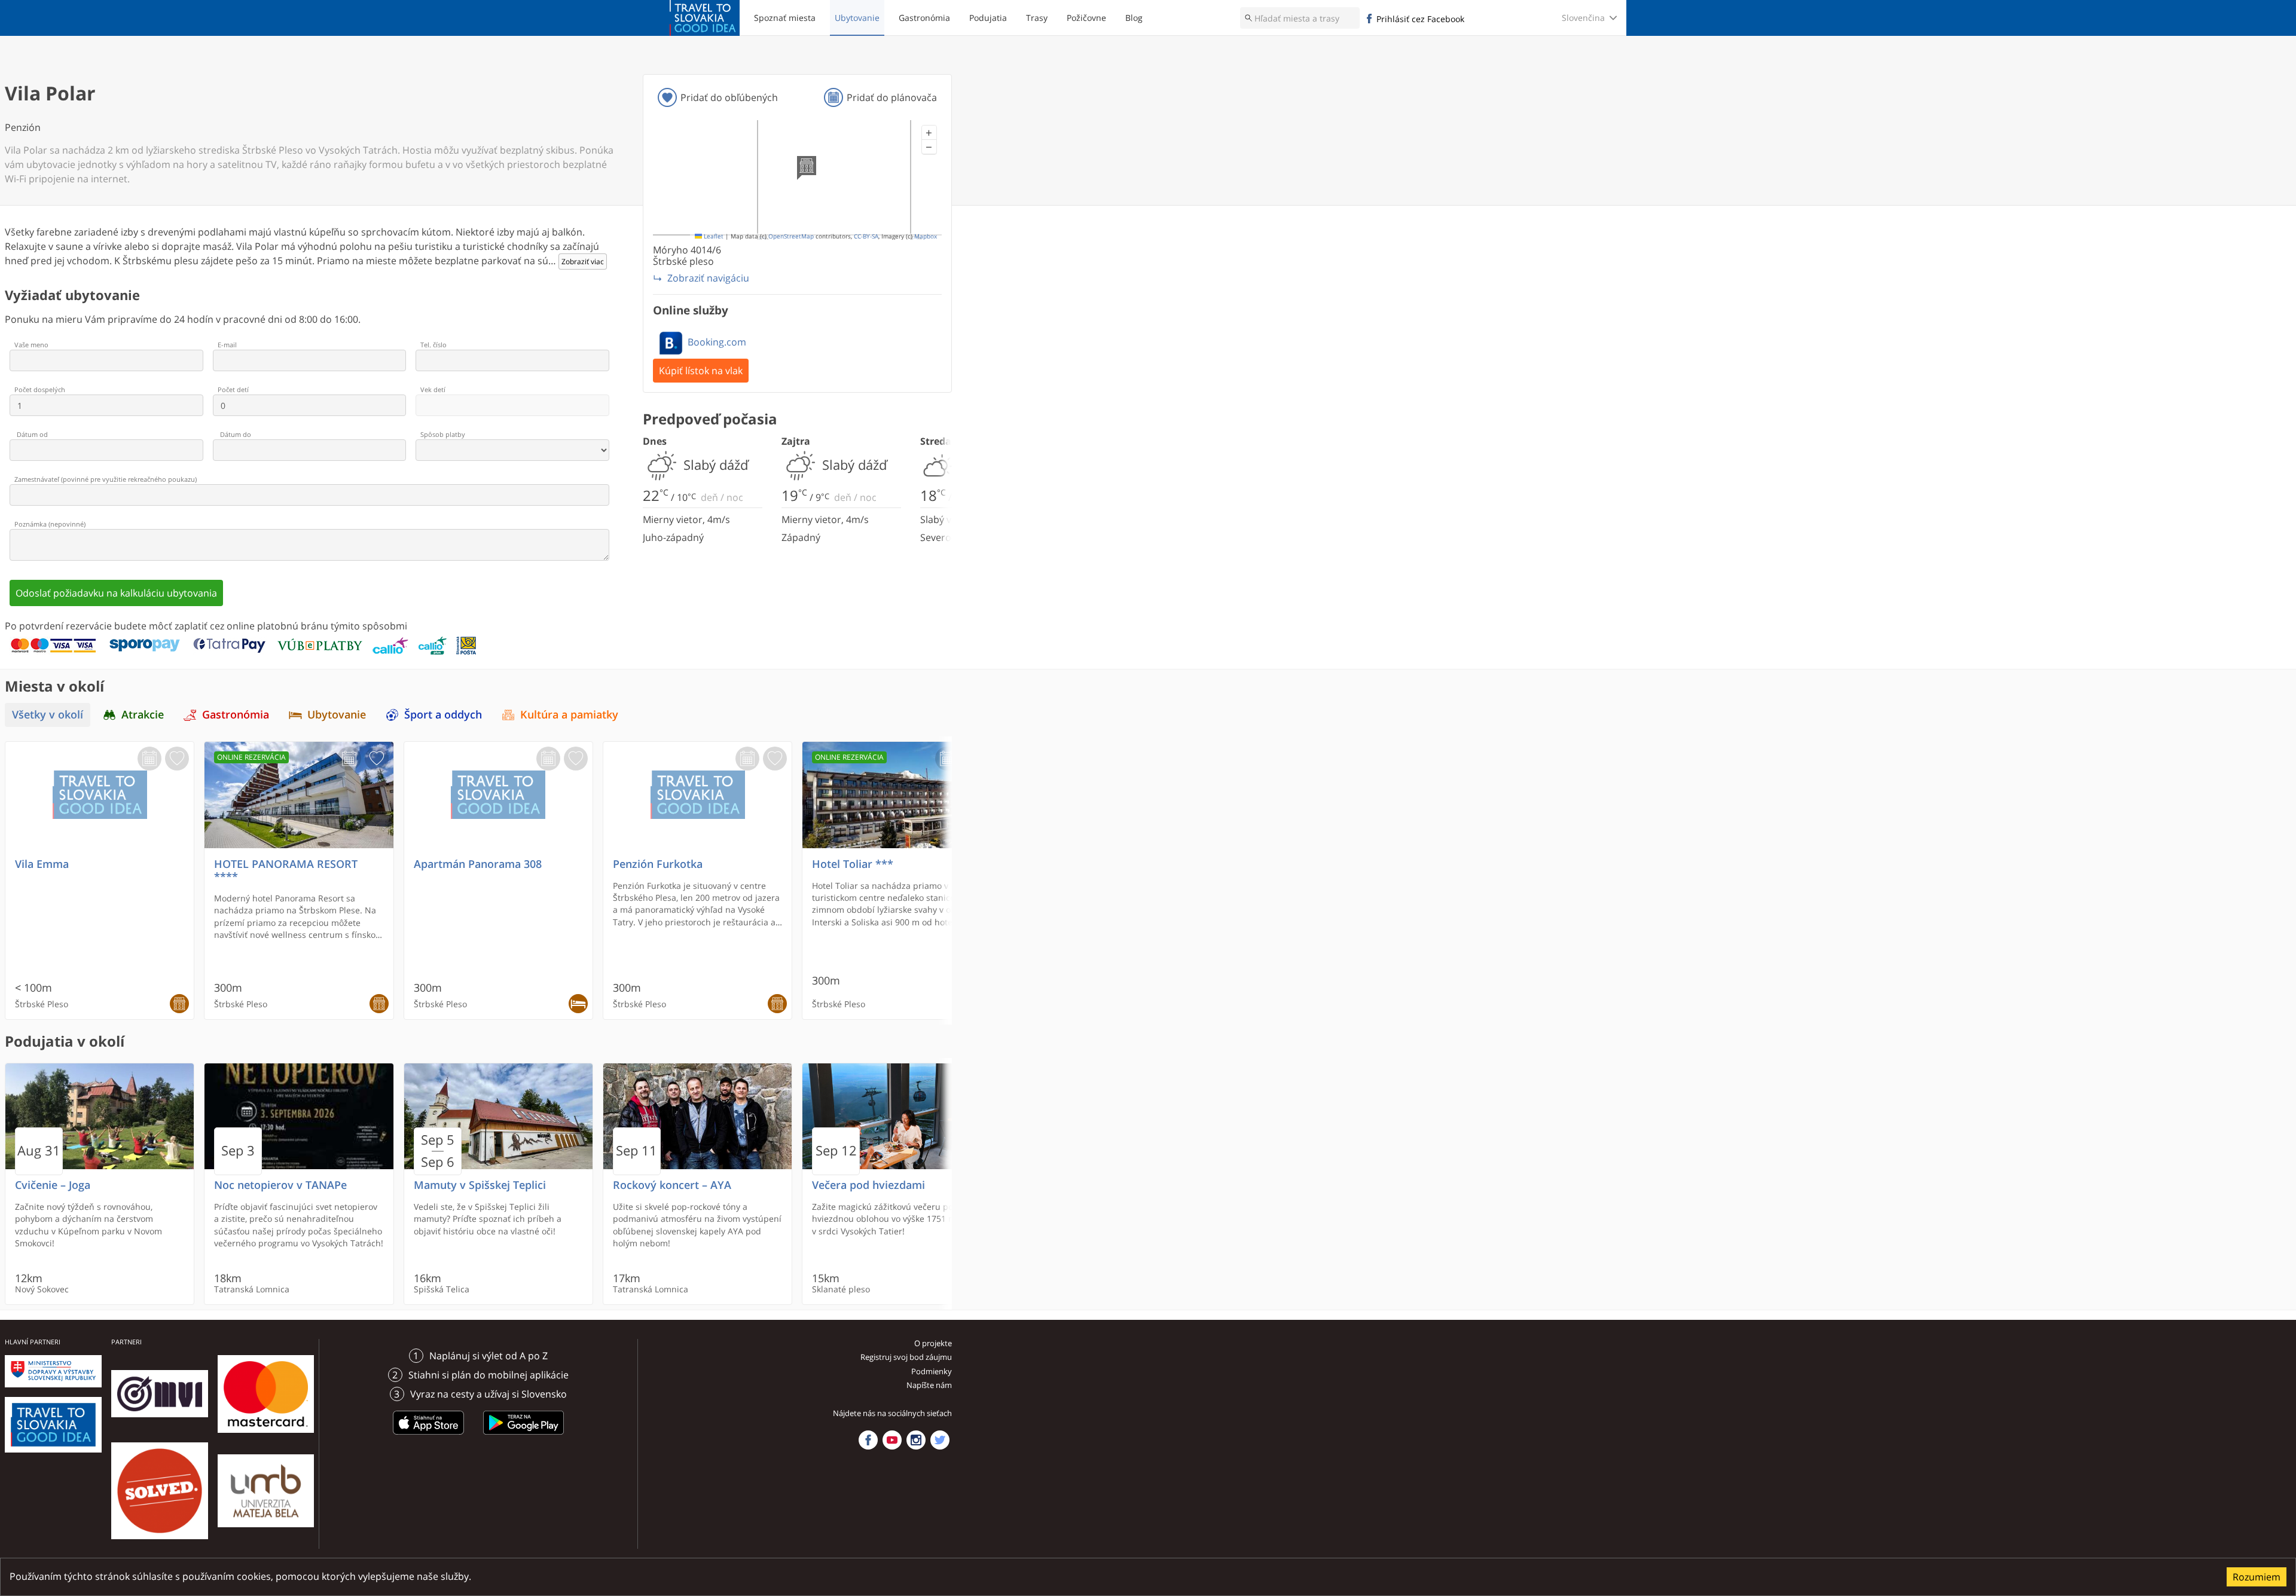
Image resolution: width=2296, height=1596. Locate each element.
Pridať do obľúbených (729, 97)
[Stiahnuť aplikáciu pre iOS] (429, 1436)
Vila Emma (42, 864)
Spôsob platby (443, 434)
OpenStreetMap (791, 236)
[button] (929, 133)
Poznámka (50, 524)
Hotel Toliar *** (853, 864)
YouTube (892, 1440)
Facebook (868, 1440)
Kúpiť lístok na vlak (701, 371)
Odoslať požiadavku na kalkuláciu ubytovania (116, 593)
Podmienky (932, 1371)
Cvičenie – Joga (53, 1185)
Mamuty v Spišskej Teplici (480, 1185)
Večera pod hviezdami (868, 1185)
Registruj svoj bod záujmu (906, 1357)
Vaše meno (31, 345)
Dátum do (236, 434)
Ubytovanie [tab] (337, 715)
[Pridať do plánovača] (149, 759)
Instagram (916, 1440)
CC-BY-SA (866, 236)
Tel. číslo (433, 345)
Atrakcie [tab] (143, 715)
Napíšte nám (929, 1385)
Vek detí (433, 389)
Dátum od (32, 434)
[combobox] (1300, 18)
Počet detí (233, 389)
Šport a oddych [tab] (443, 715)
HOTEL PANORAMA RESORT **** (286, 870)
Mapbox (926, 236)
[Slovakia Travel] (705, 18)
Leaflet (713, 236)
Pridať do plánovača (892, 97)
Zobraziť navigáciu (708, 278)
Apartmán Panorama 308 (478, 864)
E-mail (227, 345)
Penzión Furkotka (658, 864)
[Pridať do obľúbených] (177, 759)
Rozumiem (2257, 1577)
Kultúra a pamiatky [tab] (569, 715)
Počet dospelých (40, 389)
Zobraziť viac (583, 262)
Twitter (940, 1440)
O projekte (933, 1343)
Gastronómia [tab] (236, 715)
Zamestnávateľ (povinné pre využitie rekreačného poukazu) (106, 479)
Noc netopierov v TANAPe (280, 1185)
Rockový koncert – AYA (672, 1185)
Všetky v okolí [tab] (48, 715)
